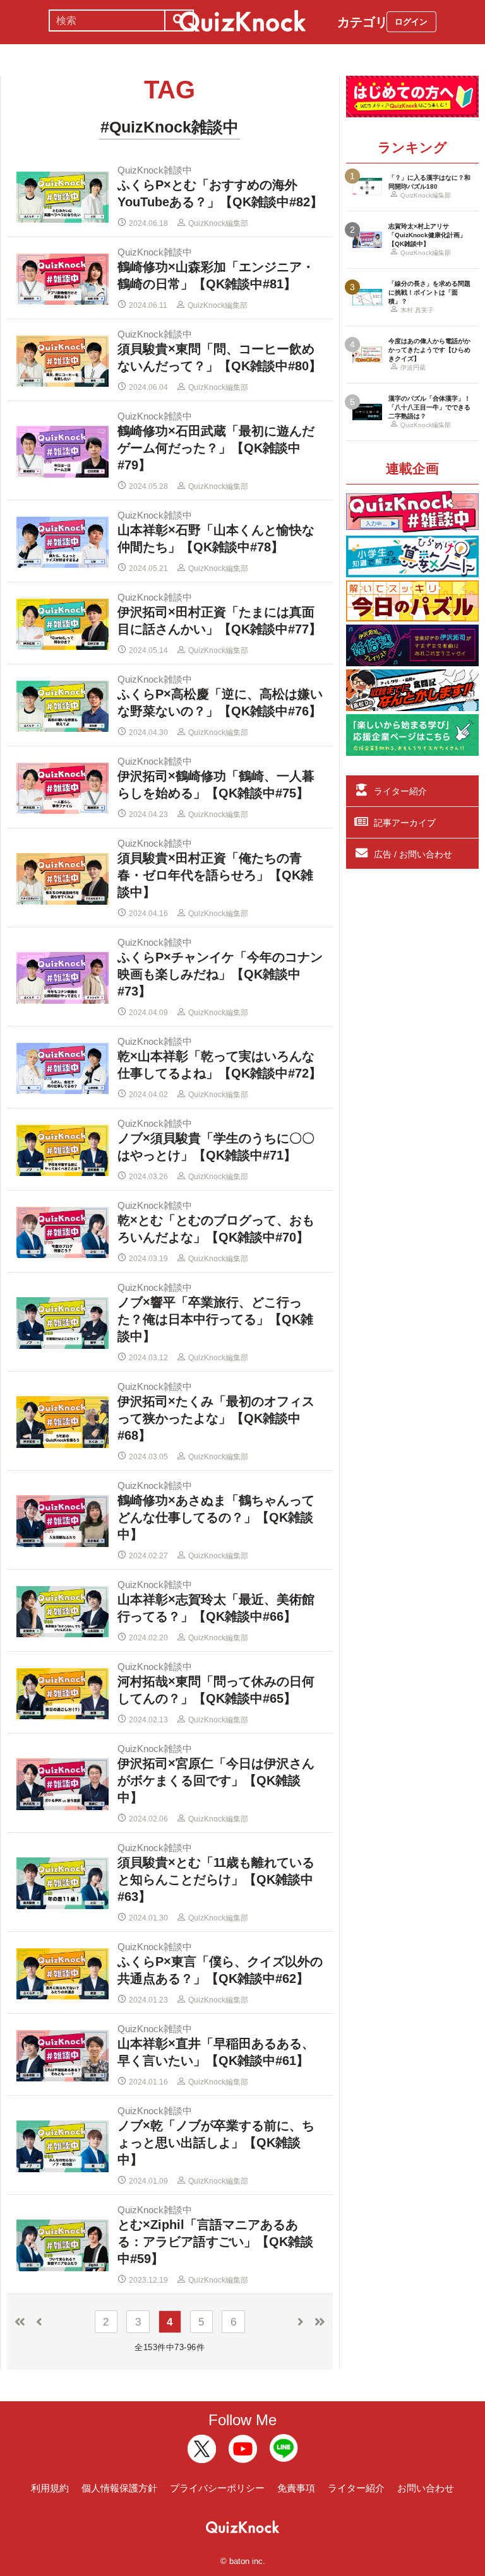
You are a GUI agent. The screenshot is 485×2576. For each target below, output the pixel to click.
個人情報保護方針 (119, 2488)
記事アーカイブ (405, 823)
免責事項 (296, 2488)
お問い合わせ (426, 2488)
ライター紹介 (400, 791)
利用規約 (50, 2488)
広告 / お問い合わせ (413, 854)
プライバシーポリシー (217, 2488)
